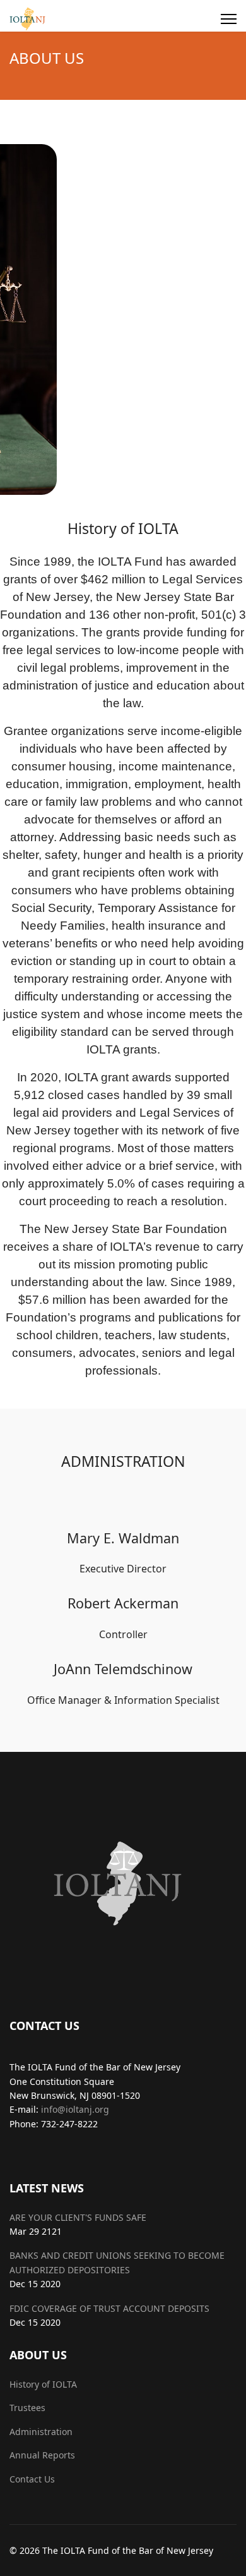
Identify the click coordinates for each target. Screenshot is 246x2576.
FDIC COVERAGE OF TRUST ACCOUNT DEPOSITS (109, 2308)
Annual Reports (42, 2455)
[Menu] (229, 19)
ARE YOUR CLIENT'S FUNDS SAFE (78, 2217)
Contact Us (32, 2479)
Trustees (27, 2408)
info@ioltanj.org (75, 2109)
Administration (41, 2432)
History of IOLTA (43, 2384)
